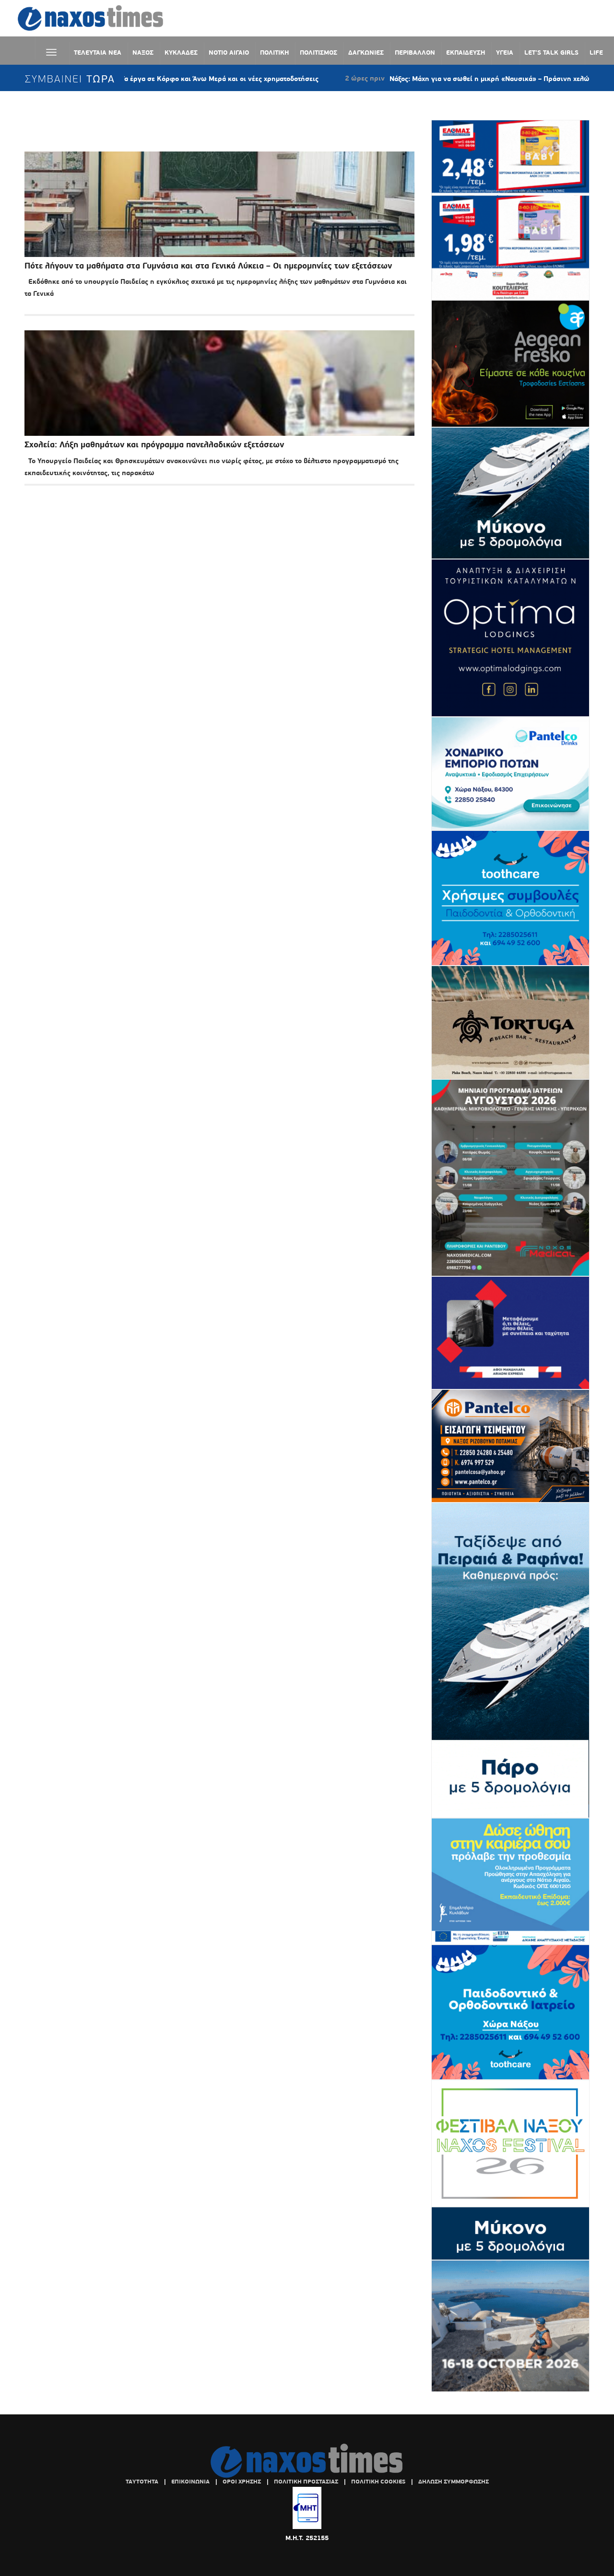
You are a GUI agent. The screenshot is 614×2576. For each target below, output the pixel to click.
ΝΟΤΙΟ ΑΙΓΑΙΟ (229, 52)
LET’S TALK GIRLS (551, 52)
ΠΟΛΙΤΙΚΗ (274, 52)
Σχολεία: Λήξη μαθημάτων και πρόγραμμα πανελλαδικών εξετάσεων (154, 445)
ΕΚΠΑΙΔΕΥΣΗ (466, 52)
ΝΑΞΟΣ (143, 52)
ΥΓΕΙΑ (505, 52)
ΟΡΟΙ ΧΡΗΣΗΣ (242, 2482)
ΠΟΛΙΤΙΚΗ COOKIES (378, 2482)
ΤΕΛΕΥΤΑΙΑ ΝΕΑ (98, 52)
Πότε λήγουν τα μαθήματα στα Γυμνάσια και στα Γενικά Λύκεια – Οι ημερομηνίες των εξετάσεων (208, 266)
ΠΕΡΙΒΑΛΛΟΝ (415, 52)
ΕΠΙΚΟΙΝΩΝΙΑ (190, 2482)
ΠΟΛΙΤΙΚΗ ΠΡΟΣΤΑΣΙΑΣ (306, 2482)
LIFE (596, 52)
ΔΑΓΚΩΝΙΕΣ (366, 52)
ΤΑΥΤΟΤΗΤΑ (142, 2482)
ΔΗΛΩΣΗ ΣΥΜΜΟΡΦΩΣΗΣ (454, 2482)
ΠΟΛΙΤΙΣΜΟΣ (319, 52)
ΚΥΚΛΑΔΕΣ (181, 52)
